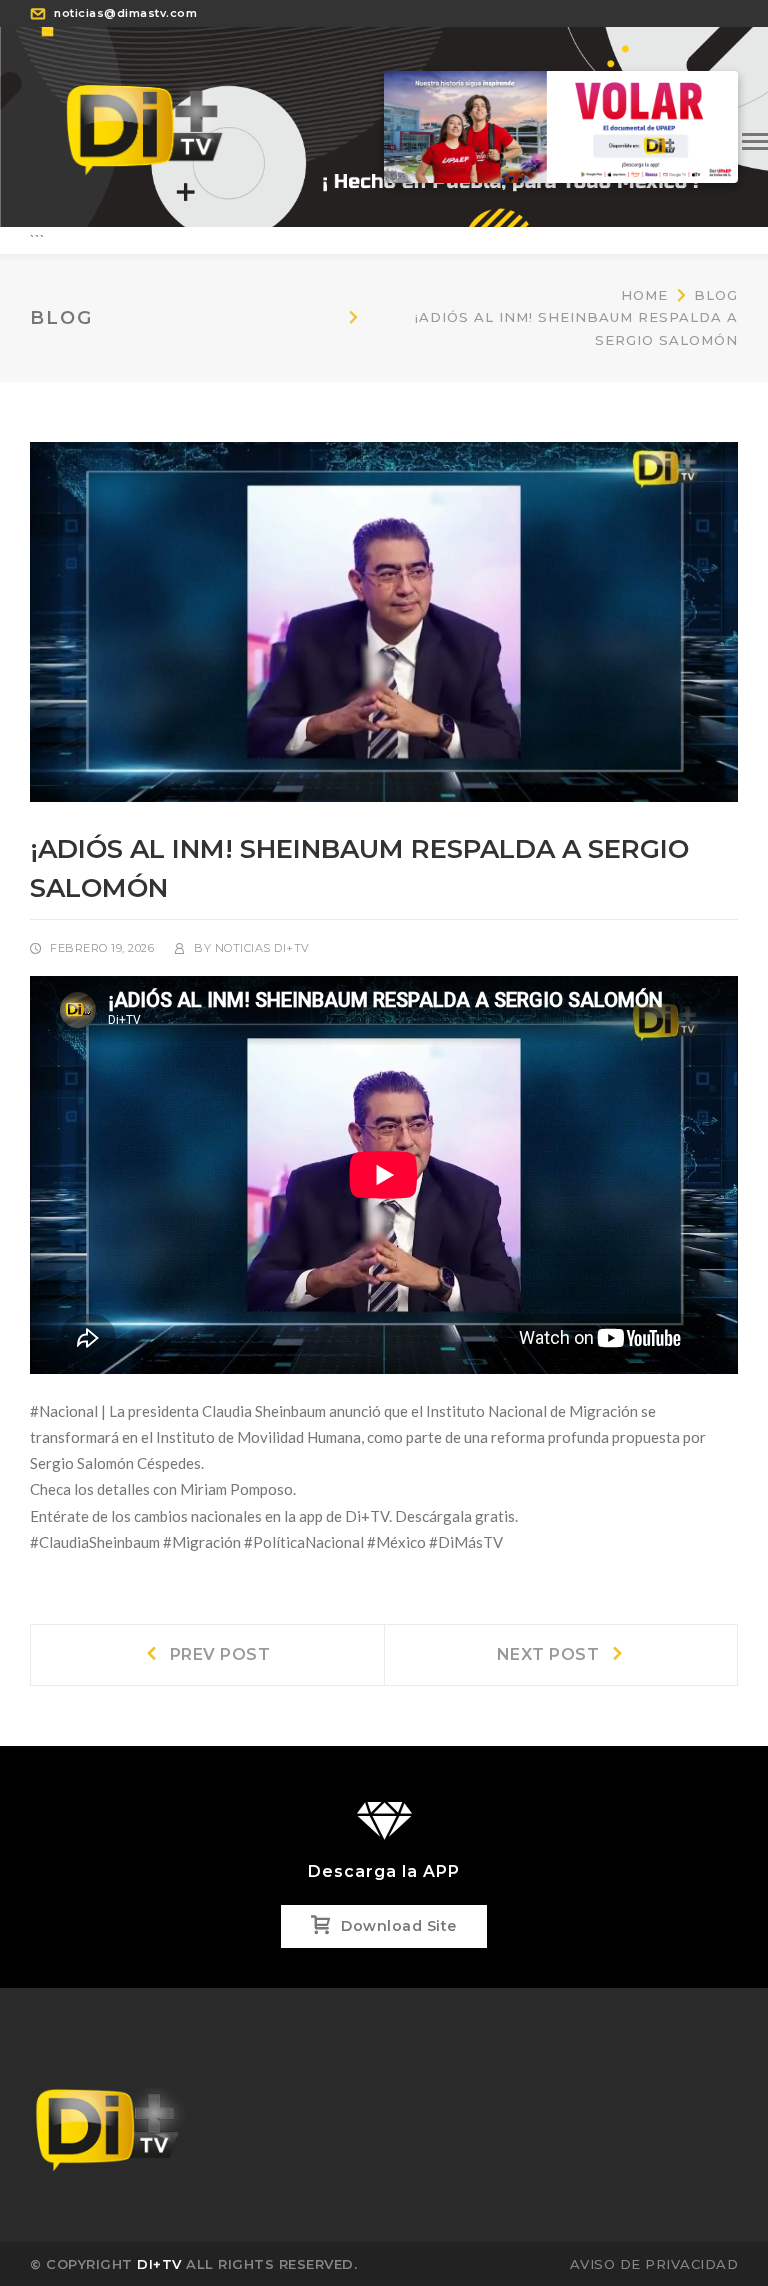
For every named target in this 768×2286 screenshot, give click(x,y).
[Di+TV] (145, 125)
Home (644, 295)
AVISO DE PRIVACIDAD (654, 2264)
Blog (716, 295)
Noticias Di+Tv (262, 948)
